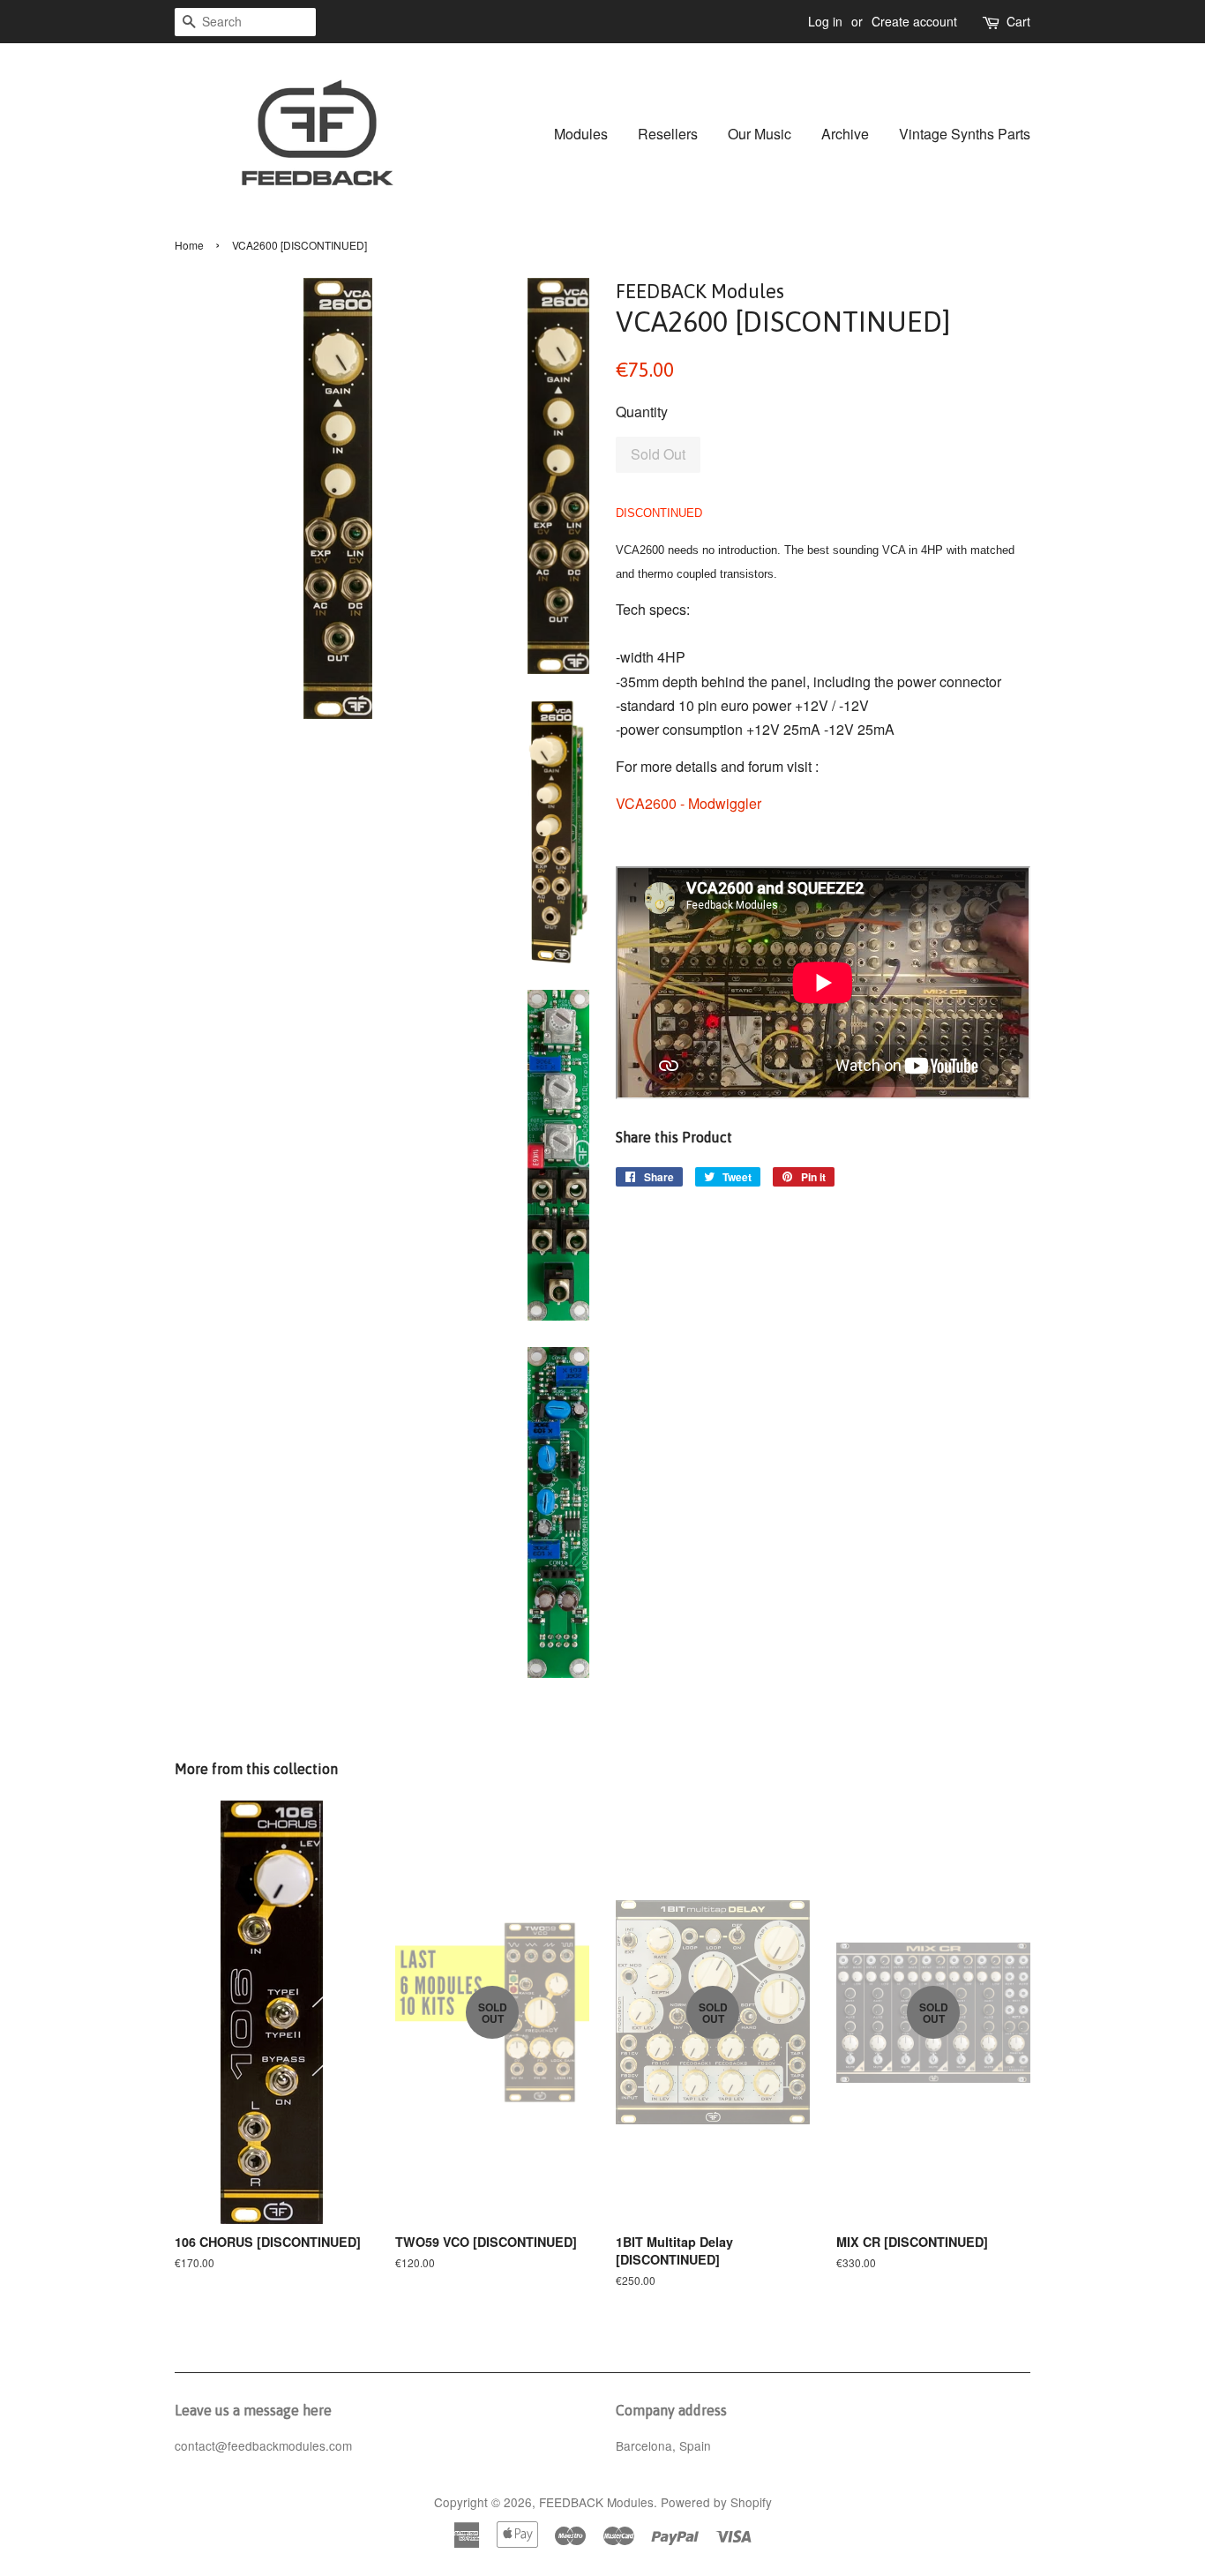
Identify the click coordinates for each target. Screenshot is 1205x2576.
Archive (845, 134)
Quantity (642, 412)
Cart (1018, 21)
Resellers (668, 134)
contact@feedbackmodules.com (263, 2445)
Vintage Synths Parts (965, 134)
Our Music (760, 134)
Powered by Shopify (716, 2502)
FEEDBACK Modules (596, 2502)
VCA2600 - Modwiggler (689, 803)
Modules (581, 134)
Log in (825, 21)
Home (189, 245)
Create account (914, 21)
